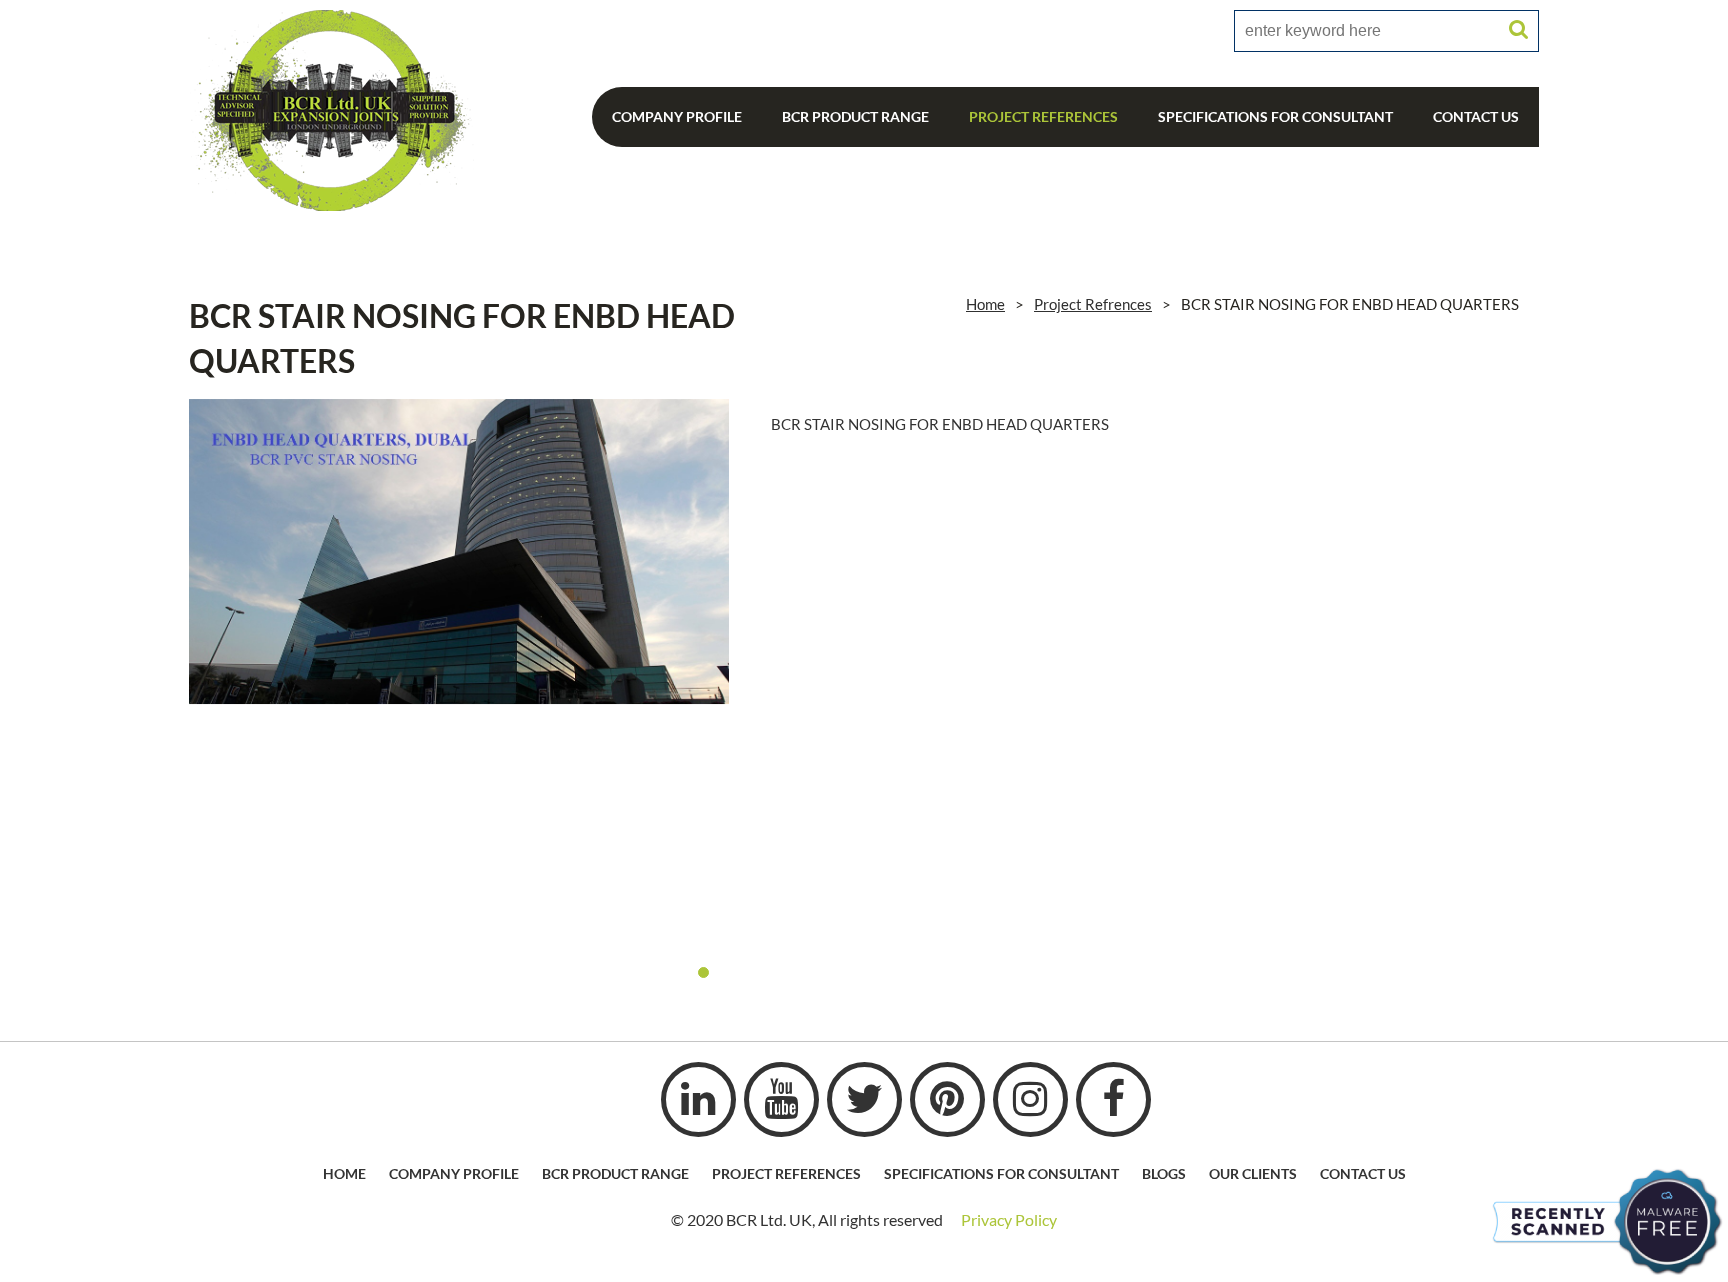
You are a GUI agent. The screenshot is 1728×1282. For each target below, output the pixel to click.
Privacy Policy (1009, 1219)
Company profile (454, 1173)
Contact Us (1476, 116)
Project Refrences (1093, 304)
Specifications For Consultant (1275, 116)
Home (985, 304)
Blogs (1164, 1173)
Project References (1043, 116)
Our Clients (1253, 1173)
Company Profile (677, 116)
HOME (344, 1173)
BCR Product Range (855, 116)
